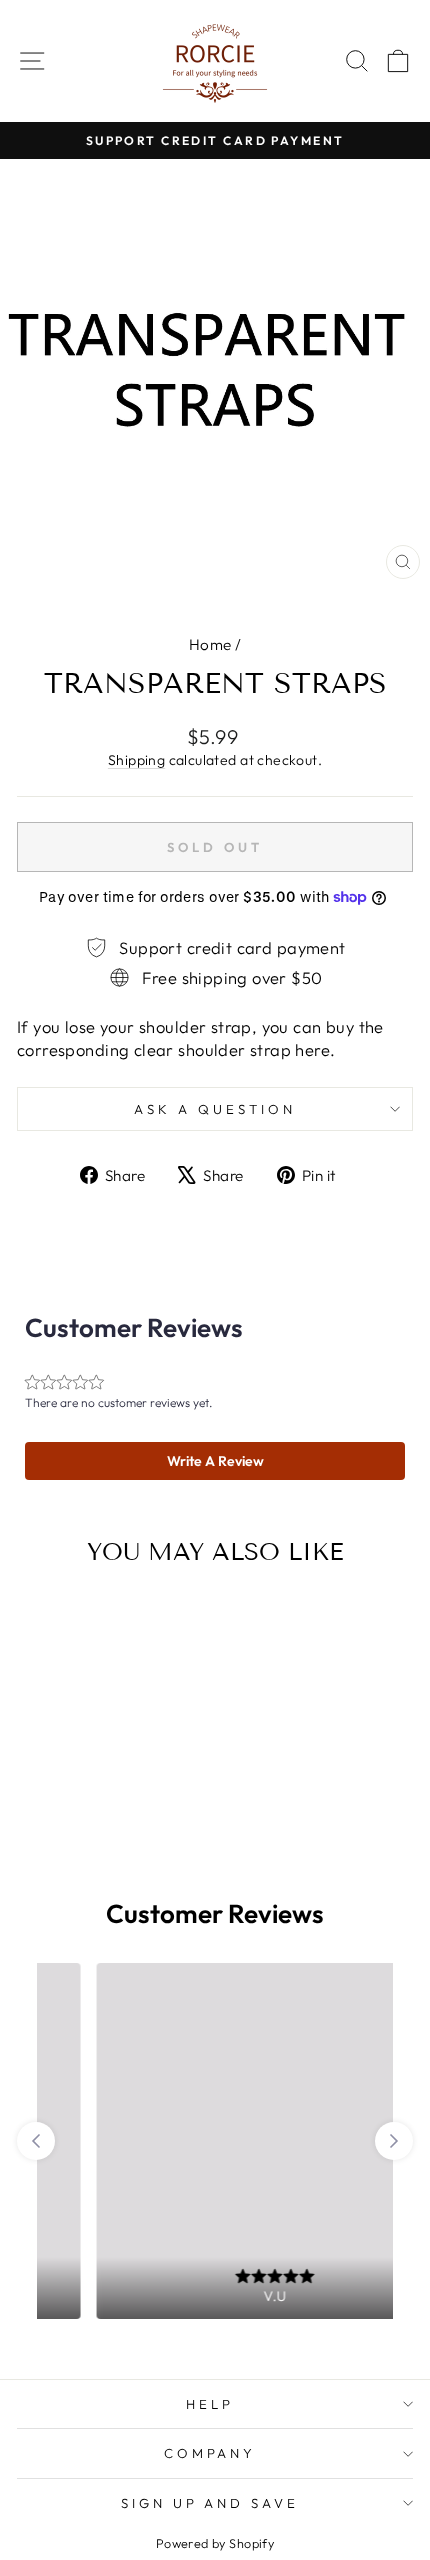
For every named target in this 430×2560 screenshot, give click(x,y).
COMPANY (210, 2453)
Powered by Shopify (215, 2543)
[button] (215, 1461)
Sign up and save (210, 2503)
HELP (210, 2404)
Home (210, 644)
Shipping (136, 760)
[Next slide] (394, 2141)
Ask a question (215, 1109)
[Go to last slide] (36, 2141)
